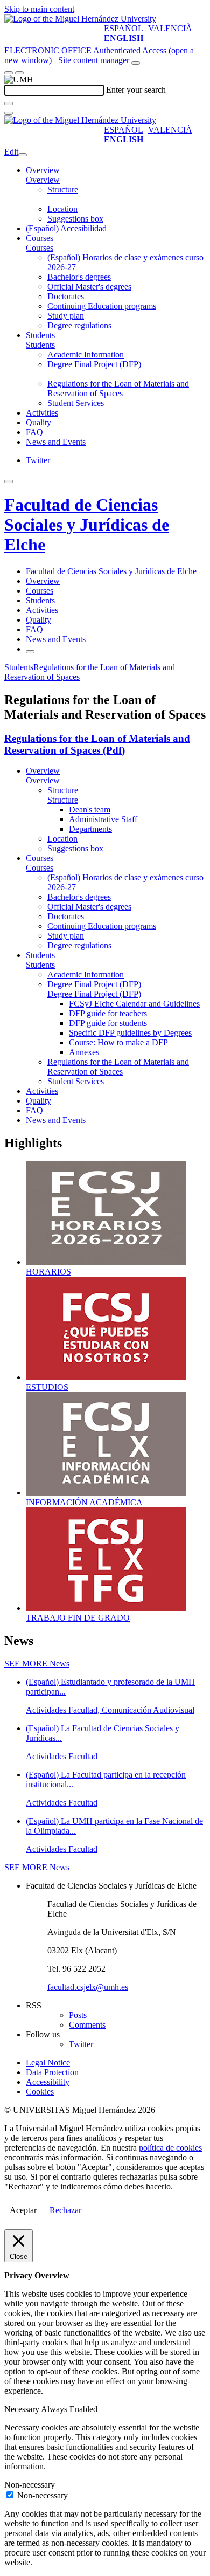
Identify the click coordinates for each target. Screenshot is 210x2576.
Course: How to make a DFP (118, 1042)
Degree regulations (79, 325)
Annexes (84, 1052)
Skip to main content (39, 9)
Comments (87, 2025)
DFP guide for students (108, 1023)
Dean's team (90, 810)
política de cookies (170, 2148)
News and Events (56, 442)
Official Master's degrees (89, 287)
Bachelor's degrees (79, 277)
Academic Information (86, 354)
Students (40, 335)
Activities (42, 413)
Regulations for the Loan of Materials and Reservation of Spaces (118, 388)
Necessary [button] (23, 2409)
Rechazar (65, 2210)
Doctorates (66, 296)
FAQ (34, 432)
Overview (43, 170)
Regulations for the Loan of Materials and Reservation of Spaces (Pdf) (97, 744)
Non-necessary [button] (30, 2485)
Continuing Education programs (102, 306)
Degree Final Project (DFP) (94, 364)
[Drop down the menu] (19, 73)
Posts (78, 2015)
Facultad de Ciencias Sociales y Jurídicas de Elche (87, 525)
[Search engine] (136, 63)
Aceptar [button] (23, 2210)
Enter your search (136, 90)
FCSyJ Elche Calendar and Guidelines (134, 1004)
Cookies (40, 2092)
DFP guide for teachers (108, 1013)
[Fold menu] (23, 155)
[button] (43, 180)
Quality (38, 422)
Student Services (76, 403)
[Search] (9, 104)
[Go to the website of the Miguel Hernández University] (80, 19)
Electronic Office (48, 50)
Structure (63, 190)
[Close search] (9, 113)
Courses (40, 238)
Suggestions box (75, 219)
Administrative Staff (103, 819)
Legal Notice (48, 2062)
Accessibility (48, 2082)
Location (62, 209)
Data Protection (52, 2072)
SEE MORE (37, 1664)
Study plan (66, 316)
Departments (90, 829)
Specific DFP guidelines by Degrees (130, 1033)
